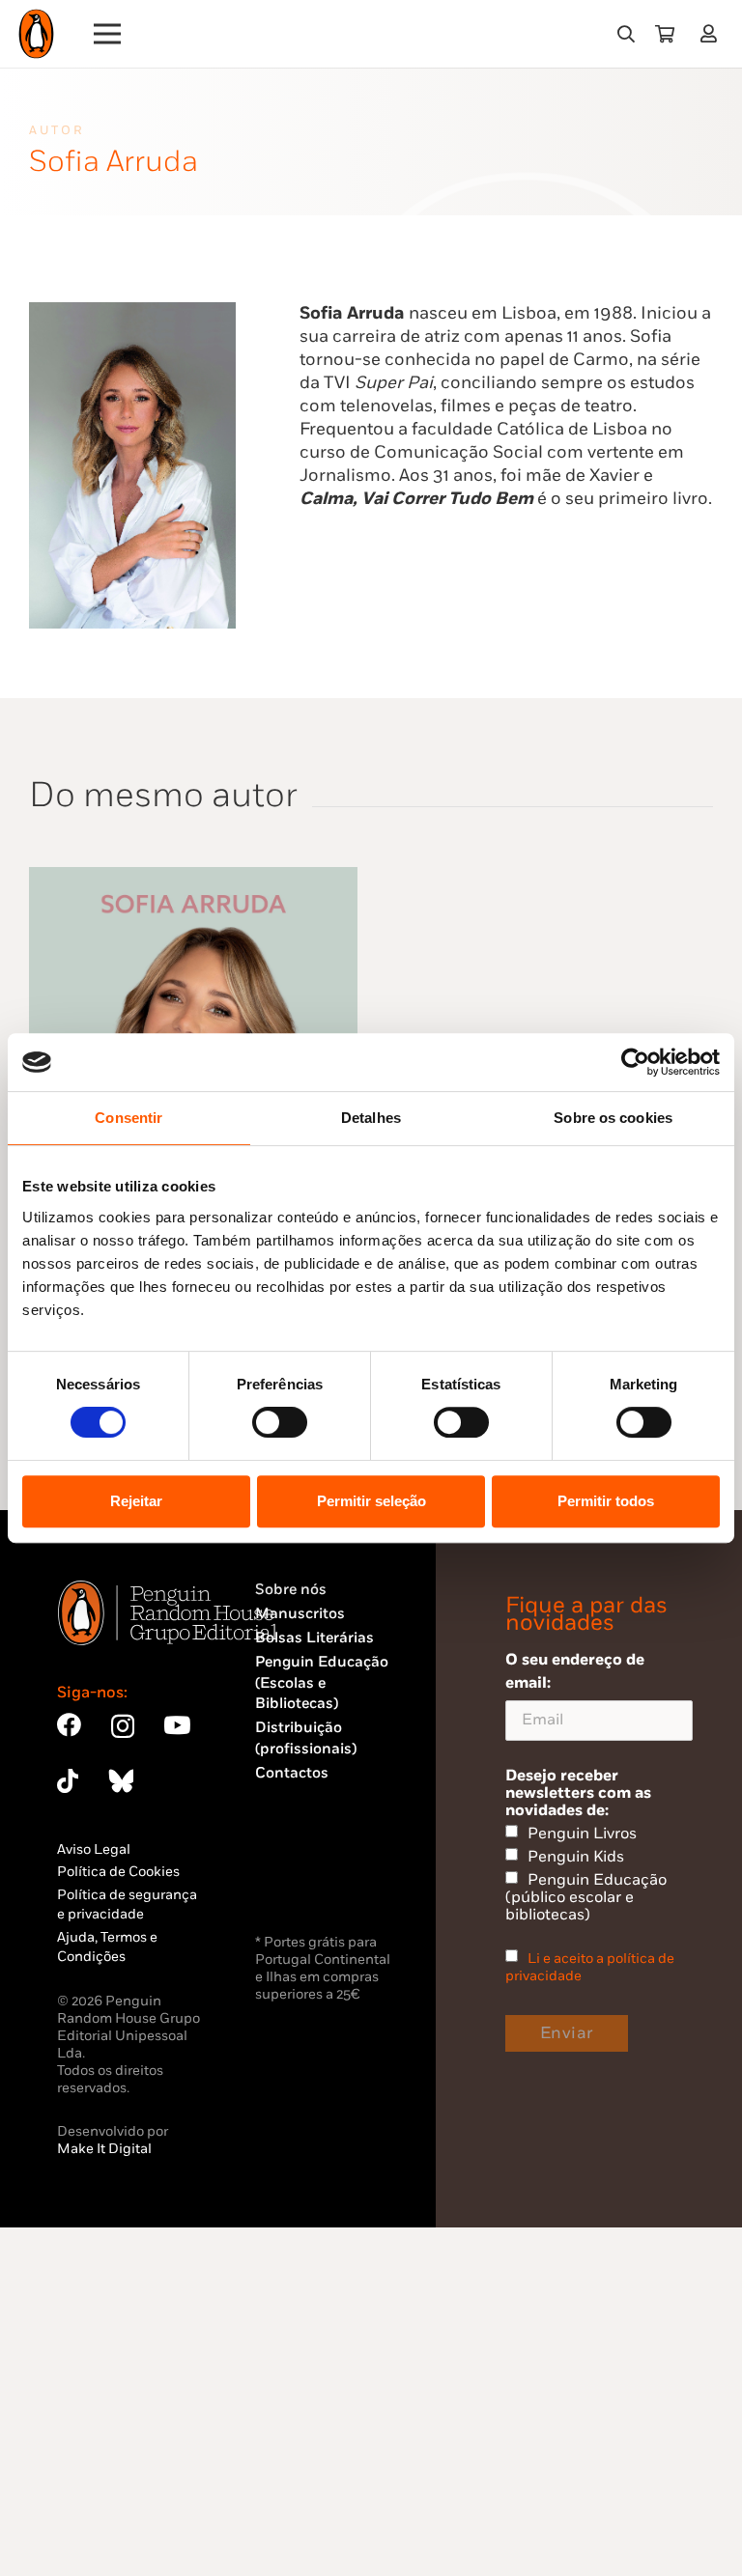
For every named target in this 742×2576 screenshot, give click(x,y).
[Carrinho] (665, 34)
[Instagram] (123, 1726)
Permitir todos (606, 1501)
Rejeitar (136, 1501)
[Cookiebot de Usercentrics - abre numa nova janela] (635, 1062)
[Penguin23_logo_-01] (36, 34)
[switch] (280, 1422)
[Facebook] (69, 1725)
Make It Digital (104, 2149)
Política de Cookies (118, 1872)
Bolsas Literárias (314, 1638)
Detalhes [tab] (371, 1118)
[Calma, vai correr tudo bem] (193, 878)
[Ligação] (713, 33)
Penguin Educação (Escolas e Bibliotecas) (322, 1683)
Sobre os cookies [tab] (613, 1118)
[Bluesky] (121, 1781)
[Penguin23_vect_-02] (313, 1879)
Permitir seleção (371, 1501)
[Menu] (108, 34)
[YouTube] (177, 1725)
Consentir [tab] (128, 1118)
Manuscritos (300, 1614)
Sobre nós (291, 1590)
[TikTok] (68, 1781)
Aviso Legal (94, 1849)
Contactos (292, 1773)
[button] (626, 34)
